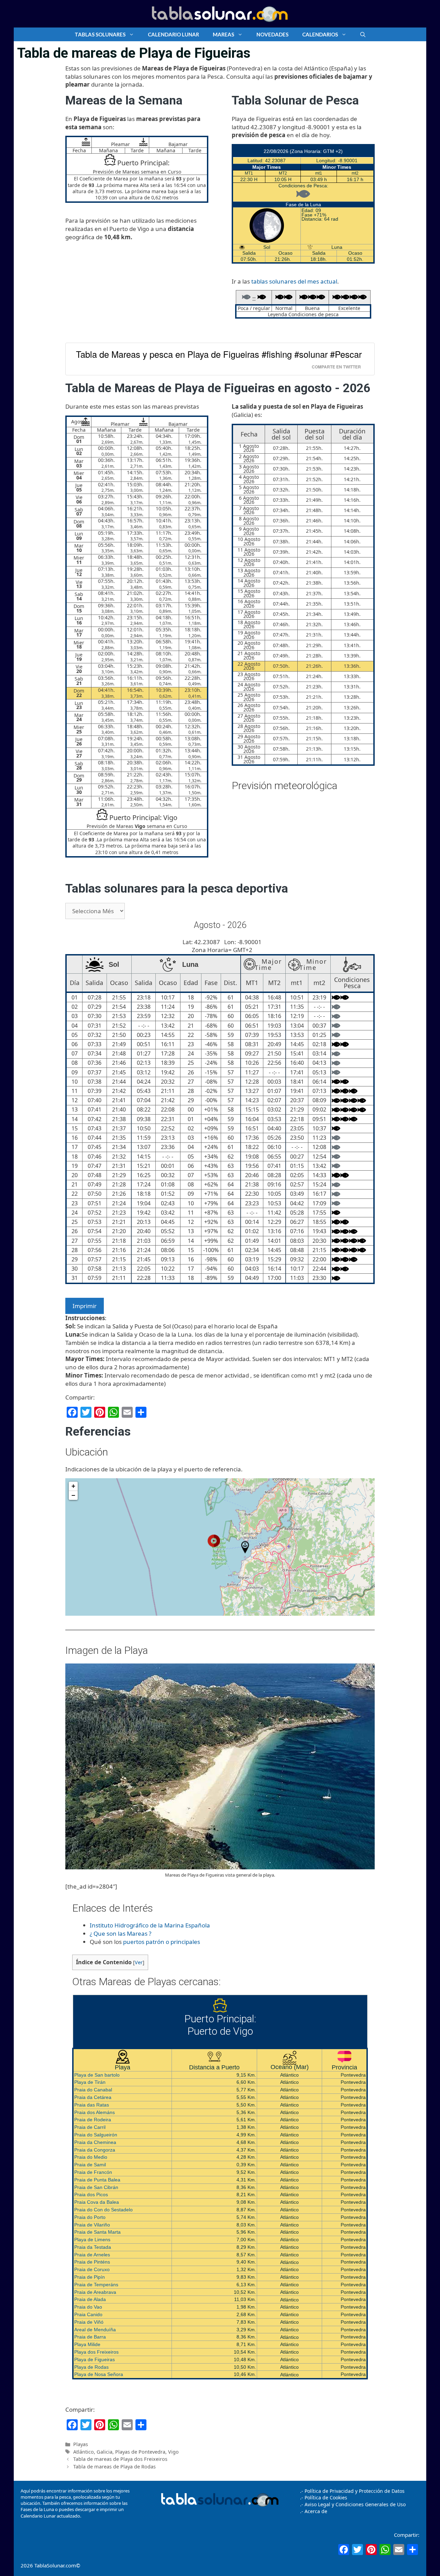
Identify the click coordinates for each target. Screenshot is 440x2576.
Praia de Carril (90, 2127)
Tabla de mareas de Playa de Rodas (114, 2467)
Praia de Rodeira (93, 2120)
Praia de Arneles (92, 2255)
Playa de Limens (92, 2240)
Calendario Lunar (173, 34)
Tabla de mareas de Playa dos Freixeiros (120, 2459)
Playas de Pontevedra (140, 2452)
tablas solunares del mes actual (294, 281)
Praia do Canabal (93, 2090)
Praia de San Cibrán (96, 2187)
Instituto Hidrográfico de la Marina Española (150, 1925)
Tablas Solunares (100, 34)
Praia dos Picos (91, 2194)
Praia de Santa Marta (97, 2232)
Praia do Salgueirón (96, 2135)
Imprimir (85, 1306)
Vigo (173, 2452)
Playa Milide (87, 2344)
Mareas (223, 34)
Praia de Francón (93, 2172)
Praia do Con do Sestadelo (103, 2210)
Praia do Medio (91, 2157)
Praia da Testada (93, 2247)
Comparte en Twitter (336, 367)
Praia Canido (88, 2314)
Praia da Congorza (95, 2150)
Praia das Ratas (92, 2105)
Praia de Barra (90, 2337)
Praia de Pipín (90, 2277)
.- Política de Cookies (324, 2497)
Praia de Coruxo (92, 2269)
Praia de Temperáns (96, 2285)
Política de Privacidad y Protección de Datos (355, 2491)
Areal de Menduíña (95, 2330)
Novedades (272, 34)
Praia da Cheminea (95, 2142)
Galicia (104, 2452)
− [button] (73, 1495)
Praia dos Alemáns (95, 2112)
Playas (81, 2444)
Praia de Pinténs (92, 2262)
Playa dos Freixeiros (96, 2352)
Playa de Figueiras (95, 2359)
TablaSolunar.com (55, 2565)
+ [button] (73, 1486)
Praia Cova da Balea (97, 2202)
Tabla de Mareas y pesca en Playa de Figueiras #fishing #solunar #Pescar (219, 354)
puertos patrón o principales (162, 1942)
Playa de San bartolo (97, 2075)
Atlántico (84, 2452)
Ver (139, 1962)
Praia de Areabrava (95, 2292)
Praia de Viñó (89, 2322)
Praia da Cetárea (93, 2097)
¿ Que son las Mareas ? (120, 1933)
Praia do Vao (88, 2307)
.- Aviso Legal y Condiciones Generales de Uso (353, 2504)
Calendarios (320, 34)
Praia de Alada (90, 2299)
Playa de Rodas (91, 2367)
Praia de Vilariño (92, 2225)
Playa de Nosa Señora (99, 2374)
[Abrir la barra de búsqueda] (363, 34)
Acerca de (315, 2511)
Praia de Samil (90, 2165)
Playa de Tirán (90, 2082)
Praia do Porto (90, 2217)
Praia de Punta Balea (97, 2180)
